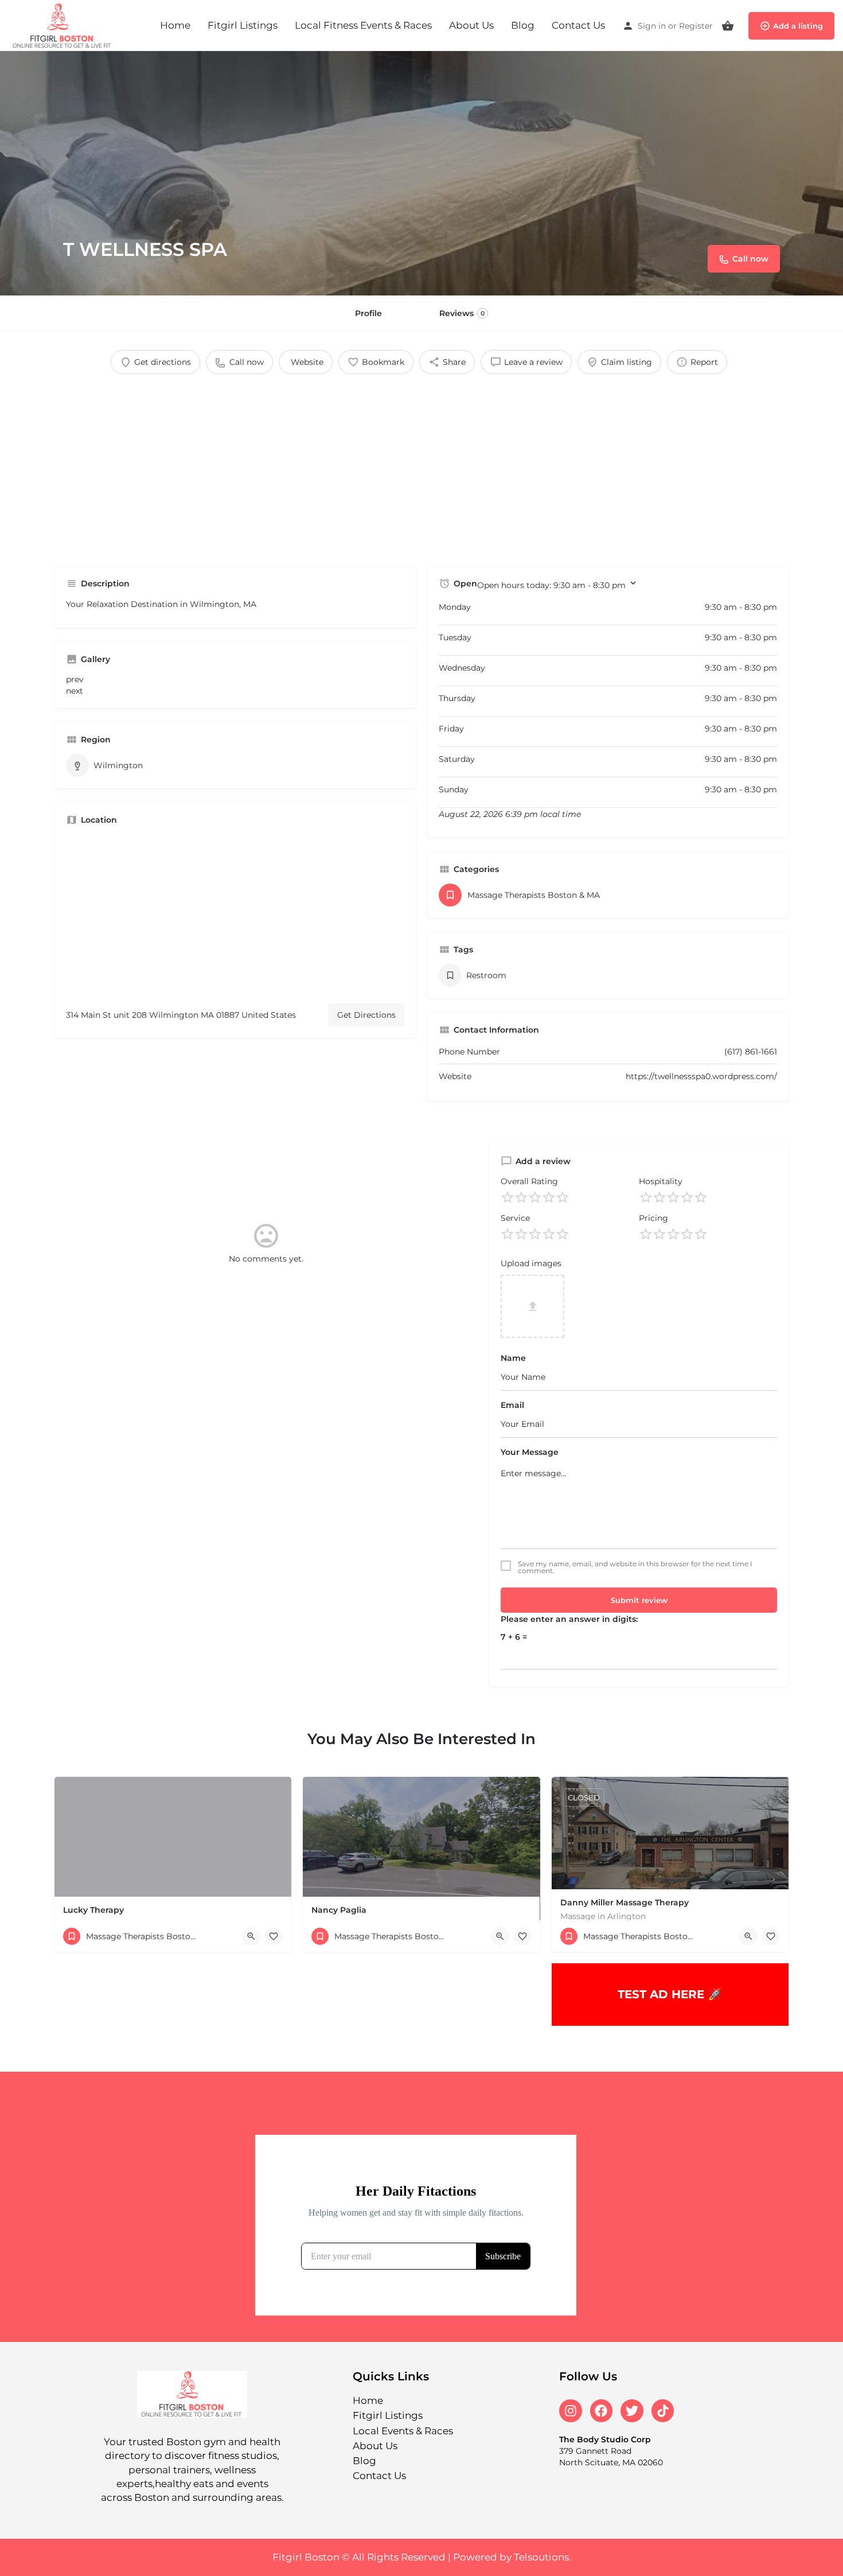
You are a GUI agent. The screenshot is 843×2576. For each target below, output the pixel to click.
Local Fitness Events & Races (363, 25)
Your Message (530, 1452)
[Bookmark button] (274, 1936)
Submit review (639, 1600)
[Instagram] (571, 2411)
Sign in (652, 26)
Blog (523, 25)
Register (696, 26)
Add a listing (798, 26)
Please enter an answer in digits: (569, 1619)
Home (175, 25)
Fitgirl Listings (243, 25)
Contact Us (578, 25)
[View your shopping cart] (728, 26)
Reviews (462, 313)
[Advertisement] (421, 466)
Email (512, 1405)
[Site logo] (64, 25)
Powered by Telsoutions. (512, 2557)
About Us (471, 25)
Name (513, 1358)
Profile (368, 313)
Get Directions (366, 1015)
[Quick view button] (251, 1936)
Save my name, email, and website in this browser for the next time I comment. (635, 1567)
